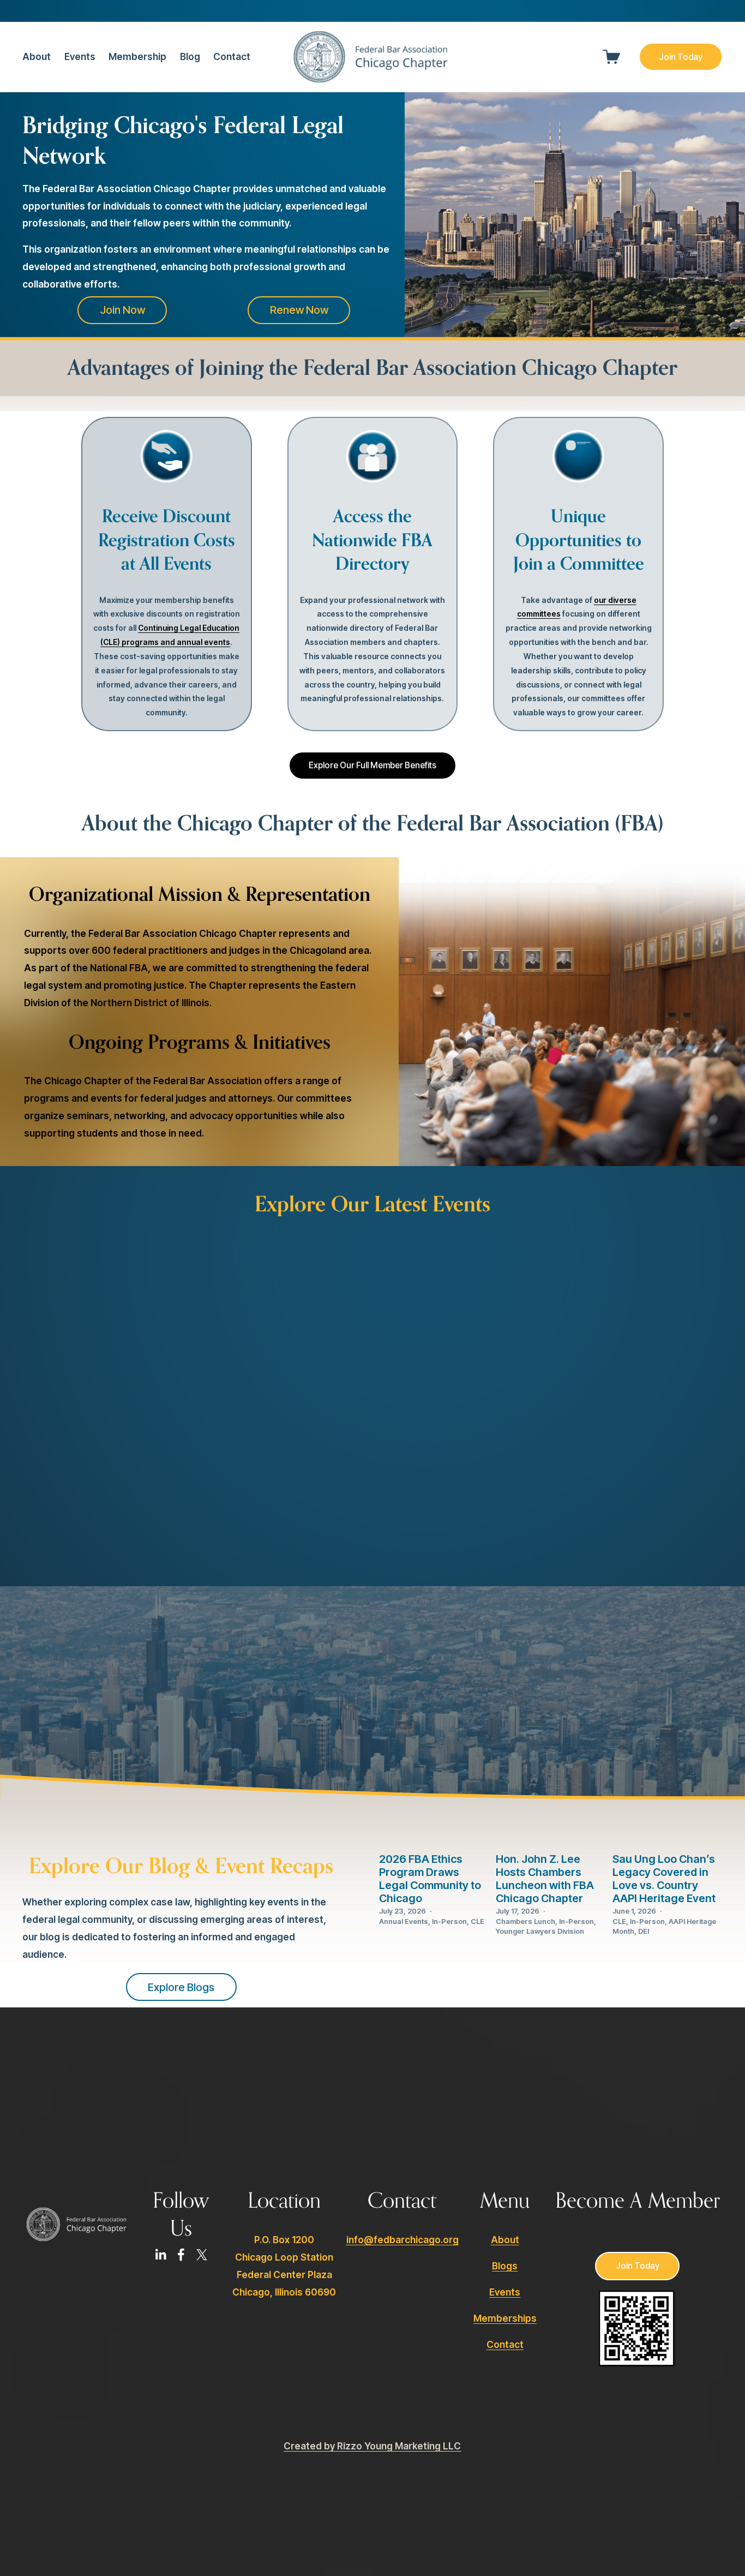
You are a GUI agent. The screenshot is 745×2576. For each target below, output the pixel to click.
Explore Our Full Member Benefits (372, 765)
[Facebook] (181, 2255)
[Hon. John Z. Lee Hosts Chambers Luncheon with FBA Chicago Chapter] (551, 1831)
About (505, 2240)
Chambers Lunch (525, 1921)
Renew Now (299, 310)
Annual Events (404, 1921)
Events (80, 56)
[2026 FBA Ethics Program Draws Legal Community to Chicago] (434, 1831)
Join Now (122, 310)
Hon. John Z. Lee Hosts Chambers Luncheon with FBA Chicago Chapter (545, 1879)
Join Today (681, 57)
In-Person (449, 1921)
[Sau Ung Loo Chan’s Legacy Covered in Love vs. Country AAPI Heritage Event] (668, 1831)
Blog (190, 56)
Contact (232, 56)
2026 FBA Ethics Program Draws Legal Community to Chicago (430, 1879)
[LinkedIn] (160, 2255)
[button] (557, 1236)
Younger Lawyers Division (540, 1931)
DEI (644, 1931)
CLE (477, 1921)
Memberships (505, 2318)
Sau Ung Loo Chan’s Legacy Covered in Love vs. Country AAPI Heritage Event (664, 1879)
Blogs (505, 2266)
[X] (202, 2255)
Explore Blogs (181, 1987)
